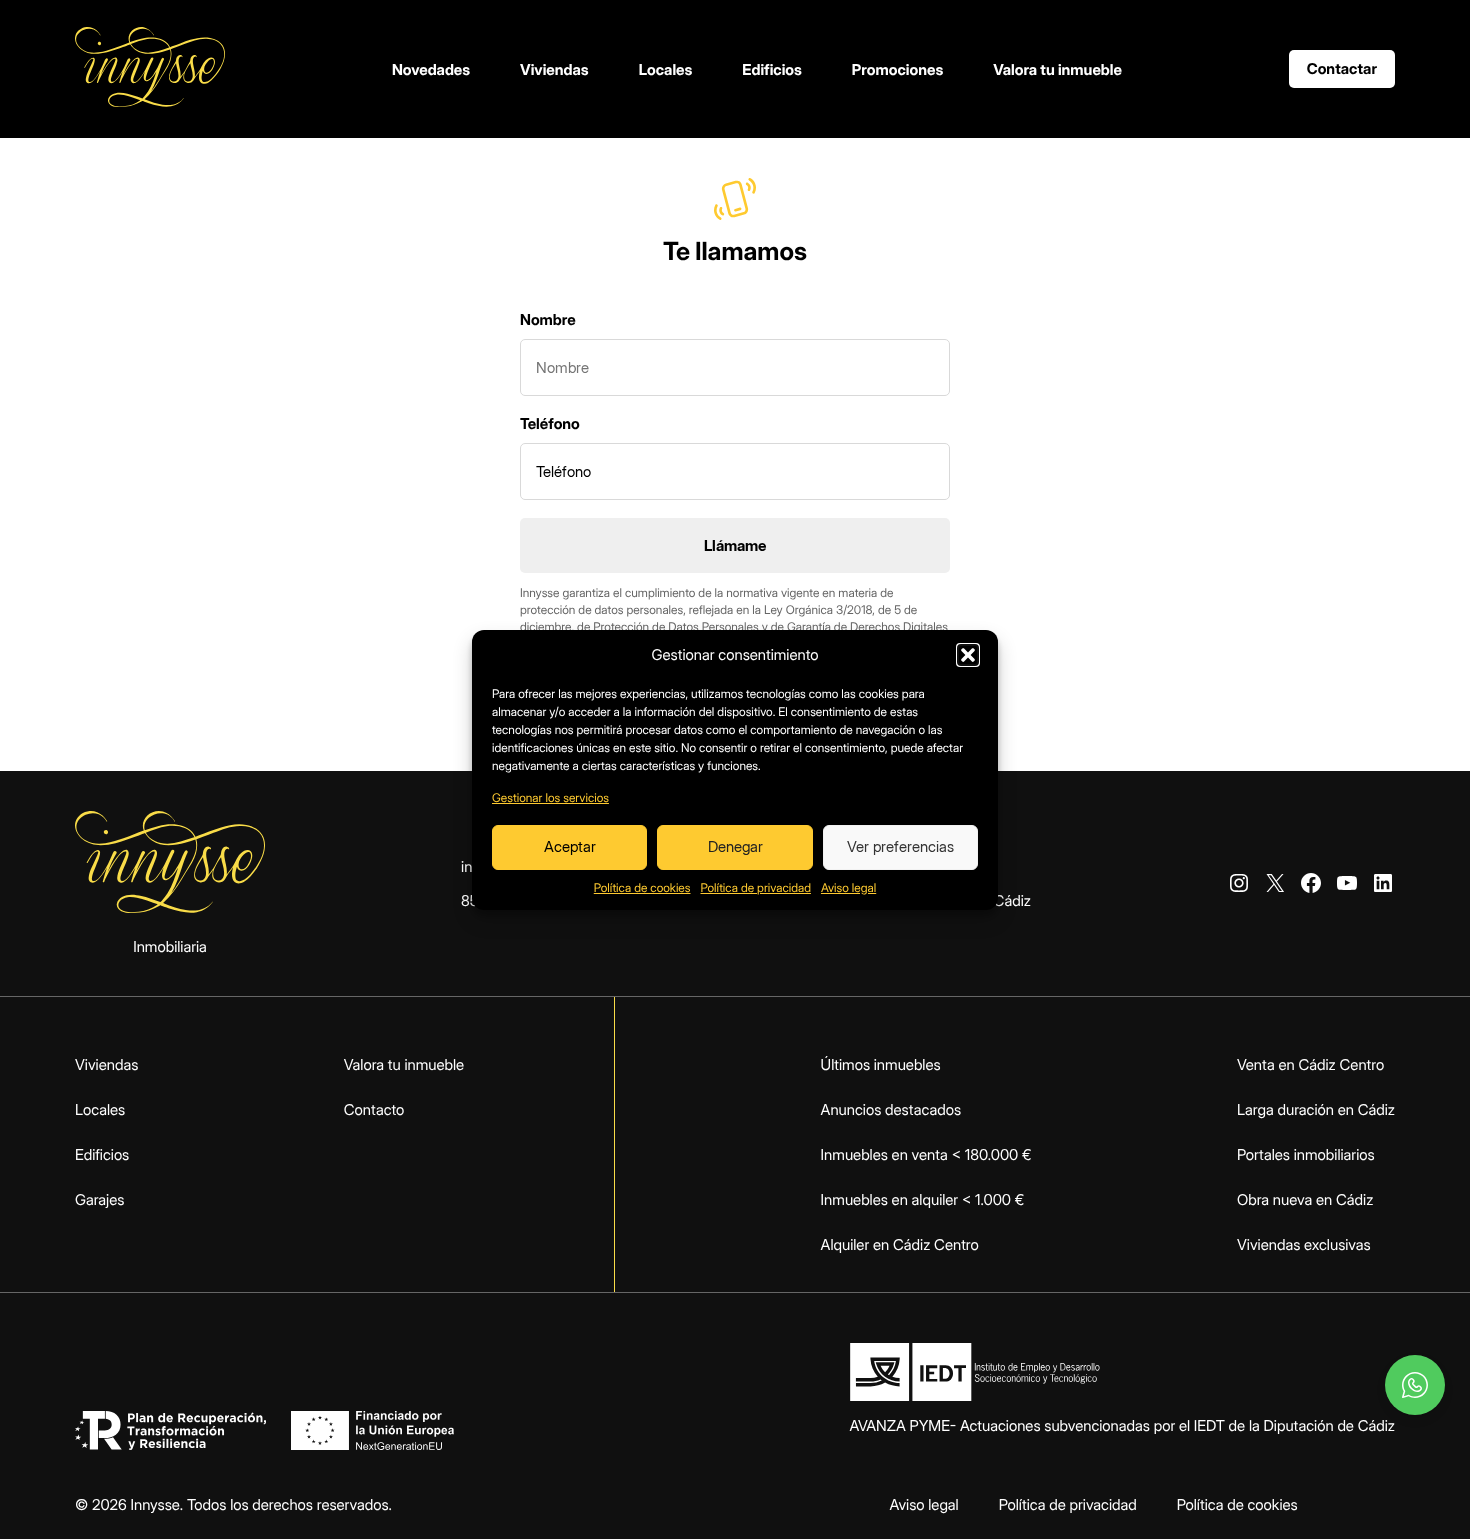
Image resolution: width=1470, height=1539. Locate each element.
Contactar (1342, 68)
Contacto (374, 1109)
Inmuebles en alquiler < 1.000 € (923, 1199)
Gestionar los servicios (550, 797)
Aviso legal (848, 887)
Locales (666, 69)
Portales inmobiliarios (1306, 1154)
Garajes (99, 1199)
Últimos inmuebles (881, 1064)
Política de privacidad (756, 887)
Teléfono (550, 423)
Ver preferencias (900, 846)
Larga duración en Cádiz (1316, 1109)
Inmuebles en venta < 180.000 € (926, 1154)
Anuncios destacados (891, 1109)
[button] (968, 655)
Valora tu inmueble (1057, 69)
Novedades (431, 69)
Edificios (772, 69)
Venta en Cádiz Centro (1310, 1064)
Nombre (548, 319)
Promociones (897, 69)
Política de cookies (642, 887)
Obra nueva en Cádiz (1305, 1199)
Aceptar (570, 846)
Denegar (735, 846)
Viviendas (554, 69)
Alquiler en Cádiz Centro (900, 1244)
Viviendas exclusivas (1304, 1244)
